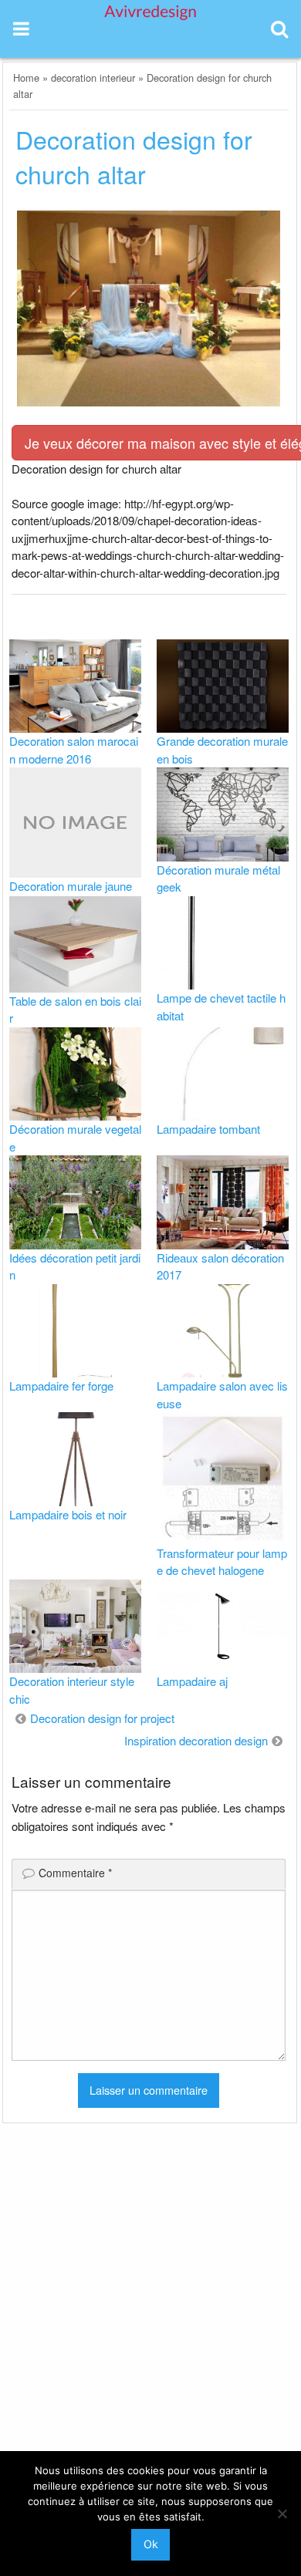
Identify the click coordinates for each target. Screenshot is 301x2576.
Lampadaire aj (192, 1681)
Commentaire (75, 1873)
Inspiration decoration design (196, 1740)
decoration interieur (93, 78)
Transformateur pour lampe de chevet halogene (222, 1562)
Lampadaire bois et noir (68, 1514)
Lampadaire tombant (208, 1129)
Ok (151, 2544)
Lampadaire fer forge (61, 1386)
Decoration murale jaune (71, 886)
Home (26, 78)
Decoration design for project (102, 1718)
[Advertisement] (150, 2317)
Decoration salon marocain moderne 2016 (74, 750)
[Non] (282, 2514)
